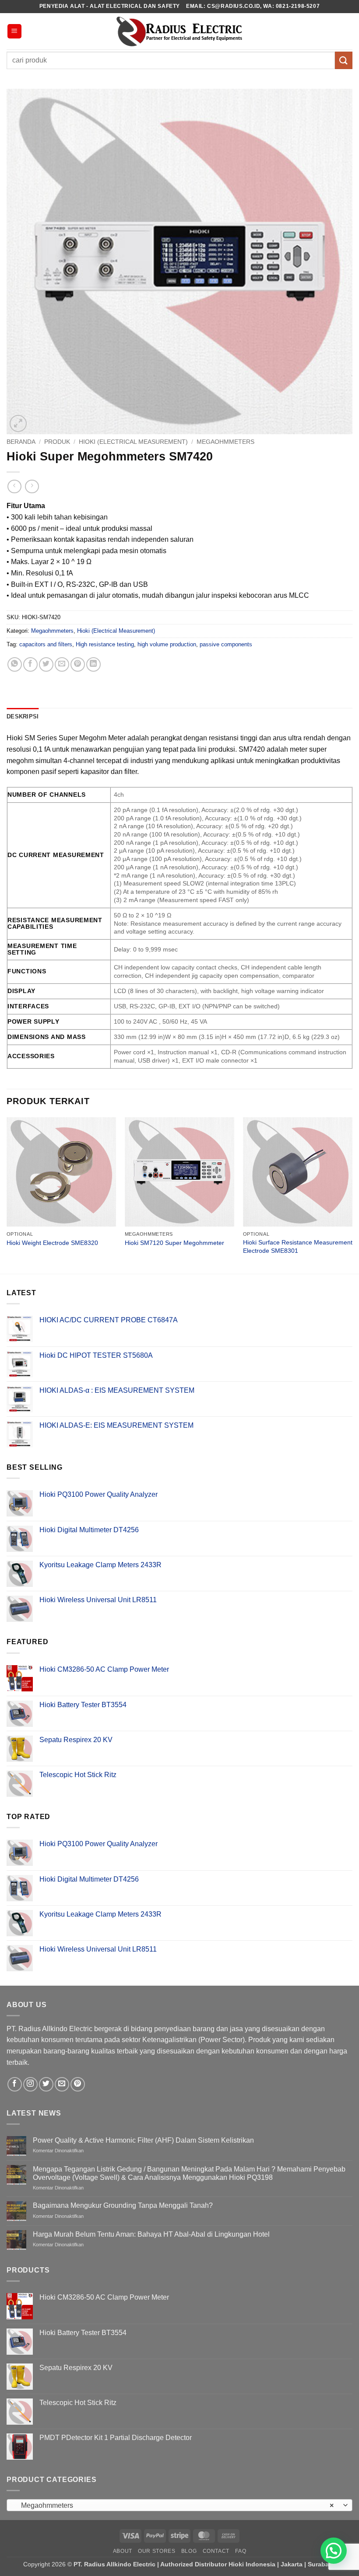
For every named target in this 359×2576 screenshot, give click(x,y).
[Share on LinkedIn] (93, 664)
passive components (226, 644)
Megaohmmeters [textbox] (175, 2505)
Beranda (21, 442)
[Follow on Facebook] (15, 2084)
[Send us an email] (62, 2084)
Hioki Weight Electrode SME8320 (52, 1243)
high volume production (167, 644)
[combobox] (179, 2505)
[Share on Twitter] (46, 664)
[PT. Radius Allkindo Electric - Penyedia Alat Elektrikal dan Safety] (179, 31)
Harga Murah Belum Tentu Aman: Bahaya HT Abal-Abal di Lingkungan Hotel (151, 2234)
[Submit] (344, 60)
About (123, 2551)
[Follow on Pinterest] (78, 2084)
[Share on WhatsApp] (15, 664)
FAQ (241, 2551)
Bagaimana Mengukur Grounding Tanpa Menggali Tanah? (123, 2205)
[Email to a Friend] (62, 664)
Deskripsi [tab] (23, 716)
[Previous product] (32, 486)
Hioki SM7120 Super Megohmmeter (174, 1243)
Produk (57, 442)
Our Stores (157, 2551)
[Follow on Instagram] (30, 2084)
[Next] (352, 1195)
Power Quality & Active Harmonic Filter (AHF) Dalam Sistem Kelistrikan (143, 2140)
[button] (14, 31)
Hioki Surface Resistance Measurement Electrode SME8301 (298, 1246)
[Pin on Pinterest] (78, 664)
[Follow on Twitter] (46, 2084)
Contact (216, 2551)
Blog (189, 2551)
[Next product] (14, 486)
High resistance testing (105, 644)
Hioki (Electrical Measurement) (133, 442)
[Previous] (7, 1195)
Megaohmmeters (225, 442)
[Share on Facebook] (30, 664)
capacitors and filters (46, 644)
